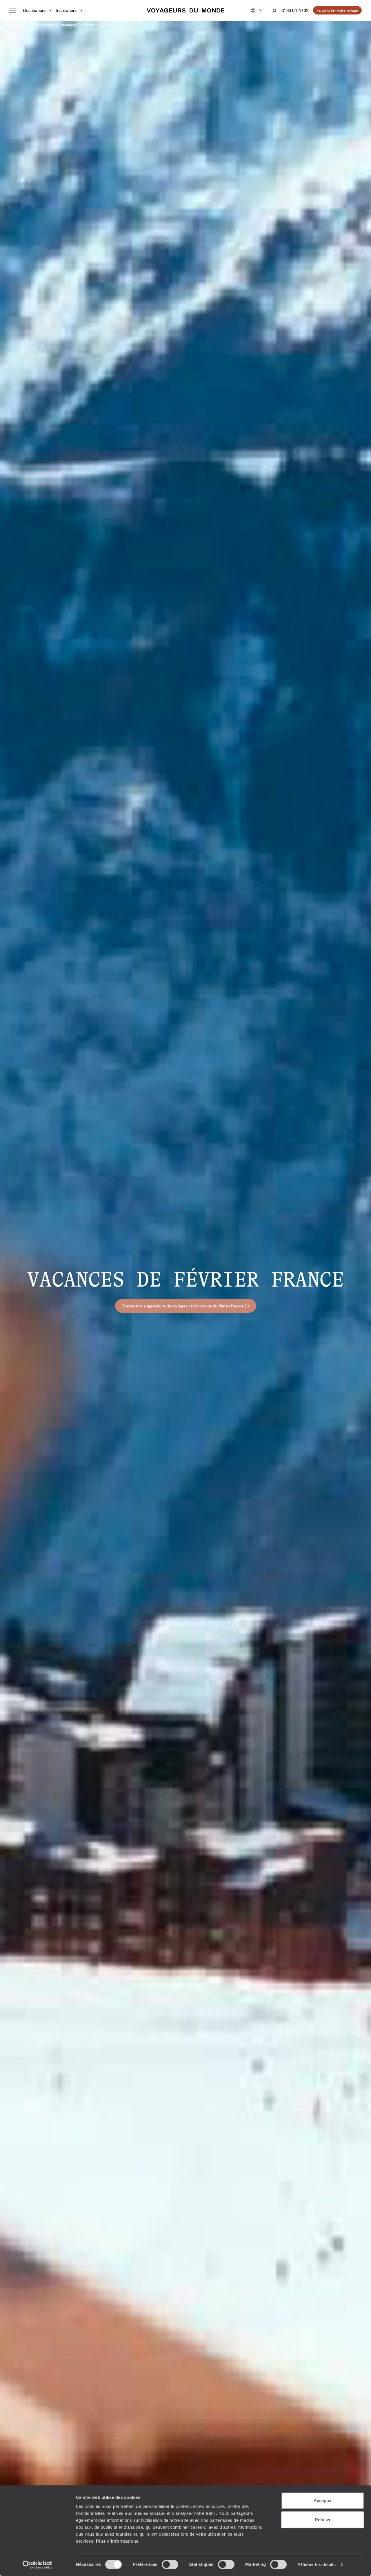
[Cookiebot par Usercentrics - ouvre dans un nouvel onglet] (38, 2565)
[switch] (170, 2564)
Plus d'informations (117, 2541)
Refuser (323, 2520)
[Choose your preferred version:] (256, 10)
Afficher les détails (317, 2565)
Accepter (323, 2500)
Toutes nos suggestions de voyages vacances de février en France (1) (186, 1306)
